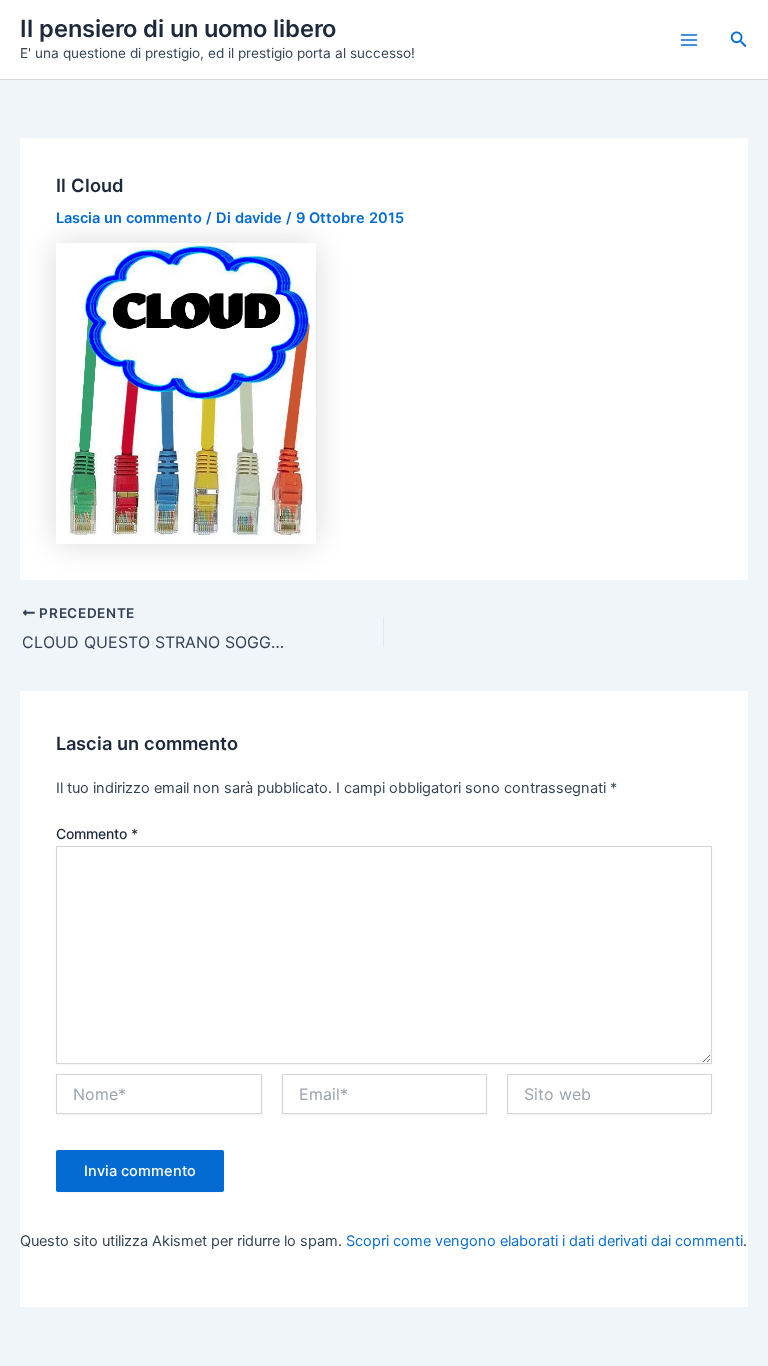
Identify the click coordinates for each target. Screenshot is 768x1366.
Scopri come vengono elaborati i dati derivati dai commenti (544, 1241)
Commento (97, 833)
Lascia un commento (129, 218)
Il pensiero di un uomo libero (178, 28)
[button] (739, 39)
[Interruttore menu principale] (689, 40)
